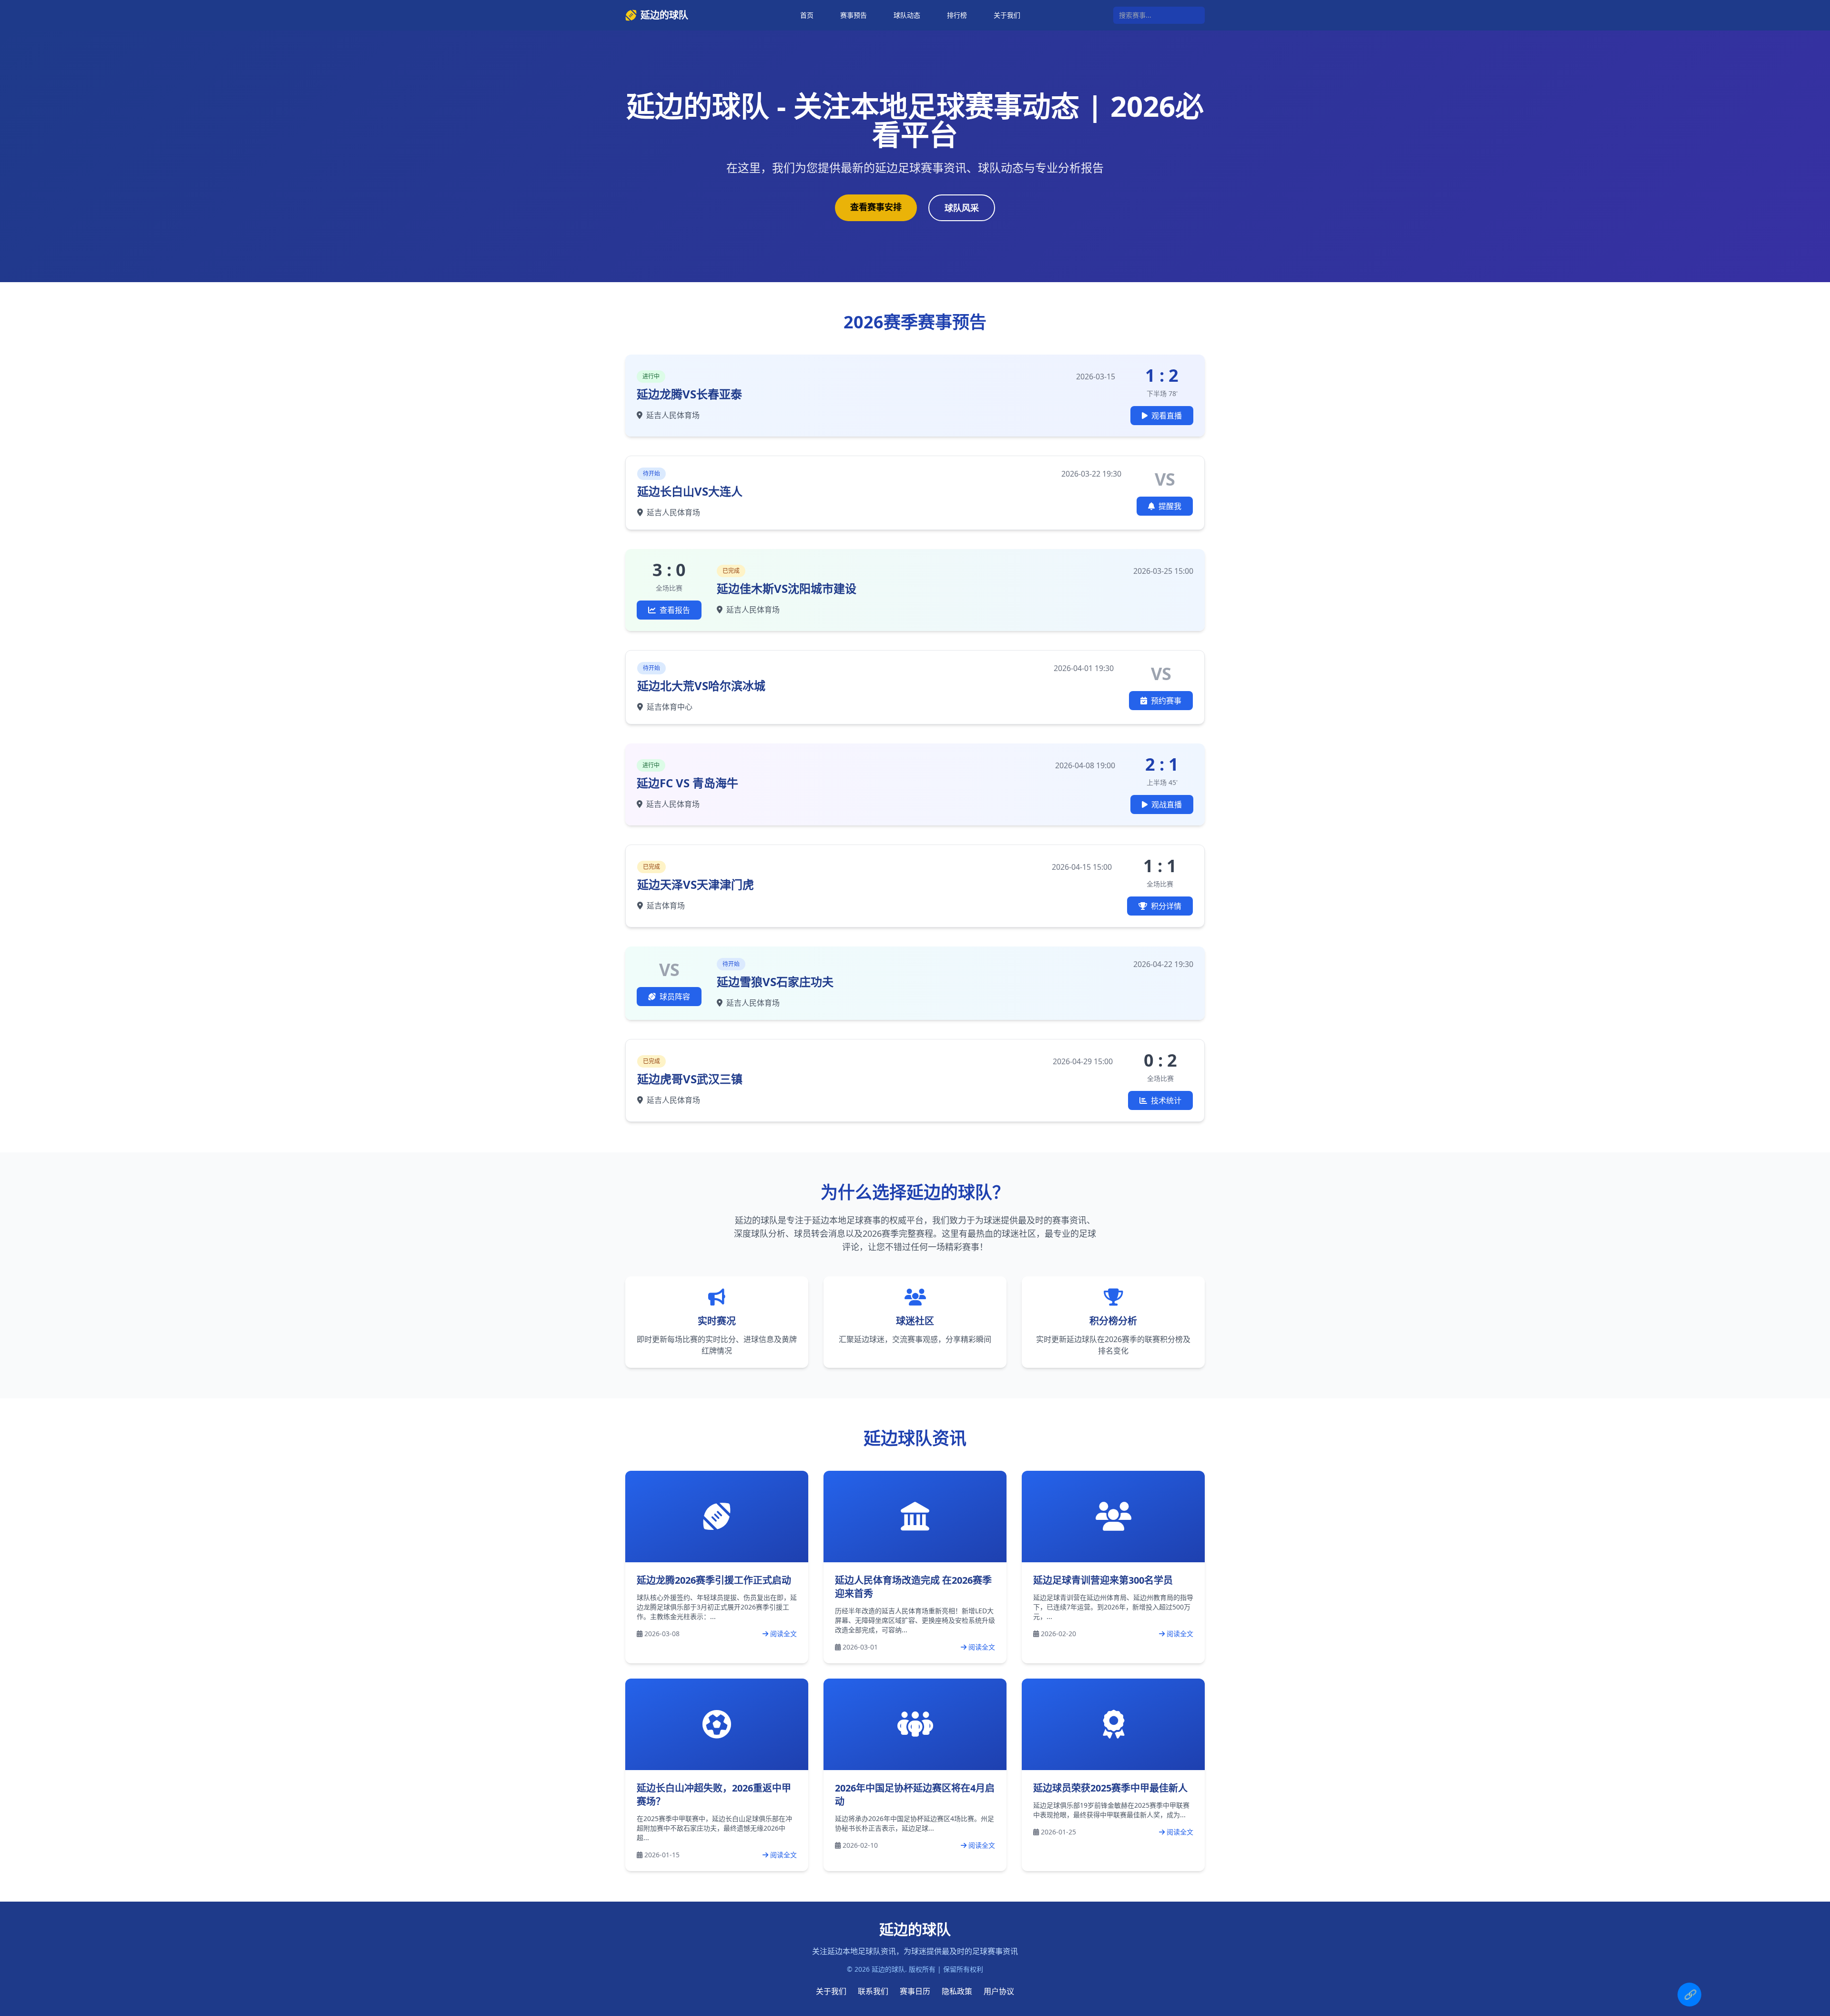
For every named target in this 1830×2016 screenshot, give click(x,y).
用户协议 (999, 1991)
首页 (807, 15)
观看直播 (1167, 416)
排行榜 (957, 15)
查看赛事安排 (876, 207)
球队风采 (962, 208)
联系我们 (873, 1991)
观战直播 (1167, 804)
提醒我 (1170, 506)
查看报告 (675, 610)
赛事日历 (915, 1991)
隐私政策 (957, 1991)
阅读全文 (783, 1634)
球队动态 (907, 15)
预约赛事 (1166, 701)
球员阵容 (675, 997)
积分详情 (1166, 906)
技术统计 (1166, 1100)
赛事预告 (854, 15)
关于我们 (1007, 15)
